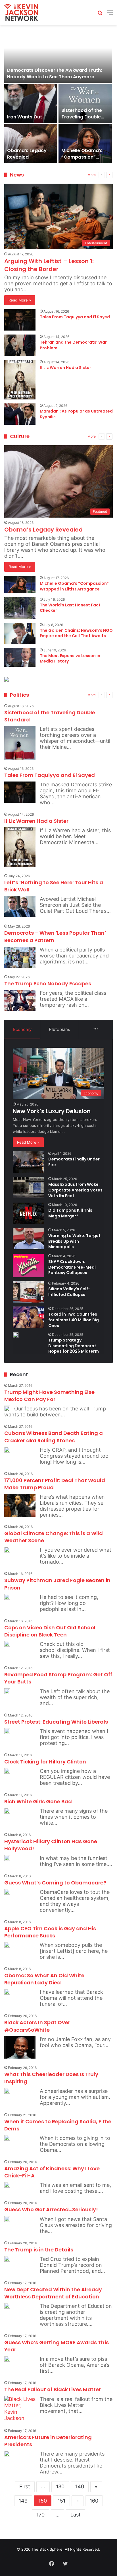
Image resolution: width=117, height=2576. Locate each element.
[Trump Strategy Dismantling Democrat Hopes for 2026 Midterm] (16, 1335)
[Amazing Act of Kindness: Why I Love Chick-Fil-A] (7, 2185)
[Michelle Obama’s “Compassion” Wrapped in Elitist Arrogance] (85, 144)
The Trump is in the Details (39, 2250)
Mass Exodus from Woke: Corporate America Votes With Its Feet (75, 1190)
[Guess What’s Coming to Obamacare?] (7, 1892)
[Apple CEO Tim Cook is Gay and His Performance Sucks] (7, 1945)
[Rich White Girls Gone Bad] (7, 1811)
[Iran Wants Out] (31, 103)
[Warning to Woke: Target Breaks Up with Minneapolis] (28, 1239)
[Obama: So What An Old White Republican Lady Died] (7, 1992)
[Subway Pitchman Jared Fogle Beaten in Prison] (7, 1597)
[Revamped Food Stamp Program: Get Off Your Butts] (7, 1691)
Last (76, 2515)
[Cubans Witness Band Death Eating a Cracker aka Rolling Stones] (7, 1450)
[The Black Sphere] (21, 13)
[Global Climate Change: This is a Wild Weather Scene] (7, 1550)
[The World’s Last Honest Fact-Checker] (20, 608)
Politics (19, 695)
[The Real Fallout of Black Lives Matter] (20, 2409)
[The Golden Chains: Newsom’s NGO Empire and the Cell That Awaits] (20, 633)
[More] (96, 1029)
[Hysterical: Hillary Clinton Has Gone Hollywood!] (7, 1858)
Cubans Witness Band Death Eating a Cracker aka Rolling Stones (54, 1437)
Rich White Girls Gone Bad (38, 1801)
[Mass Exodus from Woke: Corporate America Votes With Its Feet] (28, 1187)
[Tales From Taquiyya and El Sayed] (20, 320)
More (92, 175)
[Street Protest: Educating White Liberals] (7, 1731)
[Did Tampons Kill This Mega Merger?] (28, 1213)
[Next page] (109, 175)
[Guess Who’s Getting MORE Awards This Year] (7, 2359)
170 (40, 2515)
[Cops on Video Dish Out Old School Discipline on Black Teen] (7, 1644)
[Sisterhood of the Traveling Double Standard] (85, 103)
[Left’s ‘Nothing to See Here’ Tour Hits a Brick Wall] (20, 907)
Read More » (20, 300)
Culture (20, 436)
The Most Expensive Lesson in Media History (70, 659)
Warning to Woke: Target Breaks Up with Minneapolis (74, 1241)
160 (94, 2501)
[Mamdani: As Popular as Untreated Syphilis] (20, 414)
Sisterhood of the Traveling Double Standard (82, 117)
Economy (22, 1029)
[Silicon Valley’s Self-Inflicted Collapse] (28, 1292)
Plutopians (59, 1029)
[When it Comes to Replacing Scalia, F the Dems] (7, 2138)
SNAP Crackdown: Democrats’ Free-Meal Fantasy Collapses (72, 1267)
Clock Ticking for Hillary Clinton (45, 1762)
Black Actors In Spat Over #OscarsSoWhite (37, 2026)
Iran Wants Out (25, 117)
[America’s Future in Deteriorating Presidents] (7, 2454)
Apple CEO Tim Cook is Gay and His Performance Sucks (50, 1932)
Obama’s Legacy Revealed (27, 154)
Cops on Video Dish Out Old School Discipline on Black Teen (50, 1631)
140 (80, 2486)
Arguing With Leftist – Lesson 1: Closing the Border (49, 265)
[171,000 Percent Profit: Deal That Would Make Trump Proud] (20, 1505)
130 (60, 2486)
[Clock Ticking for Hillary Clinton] (7, 1771)
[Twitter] (65, 2563)
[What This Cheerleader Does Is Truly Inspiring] (7, 2091)
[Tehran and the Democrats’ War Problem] (20, 345)
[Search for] (100, 15)
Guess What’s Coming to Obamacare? (55, 1883)
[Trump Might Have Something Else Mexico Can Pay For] (7, 1408)
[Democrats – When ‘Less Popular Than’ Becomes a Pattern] (20, 957)
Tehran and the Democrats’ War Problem (73, 345)
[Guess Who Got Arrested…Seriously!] (7, 2219)
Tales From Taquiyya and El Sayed (75, 317)
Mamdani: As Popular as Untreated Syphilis (76, 414)
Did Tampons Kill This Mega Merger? (70, 1213)
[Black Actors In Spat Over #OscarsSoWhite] (20, 2047)
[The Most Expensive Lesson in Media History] (20, 657)
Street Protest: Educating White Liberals (56, 1722)
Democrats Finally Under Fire (74, 1162)
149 (23, 2501)
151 (61, 2501)
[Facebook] (52, 2563)
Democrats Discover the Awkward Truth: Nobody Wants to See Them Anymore (55, 73)
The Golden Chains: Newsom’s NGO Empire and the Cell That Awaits (76, 633)
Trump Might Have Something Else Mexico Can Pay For (49, 1396)
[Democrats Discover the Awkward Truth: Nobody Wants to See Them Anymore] (58, 56)
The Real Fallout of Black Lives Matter (53, 2389)
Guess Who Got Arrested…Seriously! (51, 2209)
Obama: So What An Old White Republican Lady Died (44, 1979)
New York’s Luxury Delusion (52, 1111)
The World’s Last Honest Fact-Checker (71, 608)
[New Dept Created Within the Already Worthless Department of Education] (7, 2306)
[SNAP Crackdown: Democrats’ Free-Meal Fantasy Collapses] (28, 1266)
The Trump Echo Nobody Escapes (48, 984)
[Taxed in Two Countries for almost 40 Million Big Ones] (28, 1317)
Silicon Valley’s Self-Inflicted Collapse (69, 1292)
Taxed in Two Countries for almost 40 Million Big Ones (74, 1320)
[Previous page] (102, 175)
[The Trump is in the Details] (7, 2259)
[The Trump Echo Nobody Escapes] (20, 1001)
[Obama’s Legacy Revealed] (31, 144)
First (25, 2486)
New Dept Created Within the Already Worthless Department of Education (53, 2293)
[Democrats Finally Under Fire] (28, 1162)
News (17, 175)
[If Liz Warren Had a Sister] (20, 380)
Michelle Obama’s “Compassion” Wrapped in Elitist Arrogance (82, 160)
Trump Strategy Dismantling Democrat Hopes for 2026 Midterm (74, 1346)
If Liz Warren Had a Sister (65, 368)
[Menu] (110, 15)
